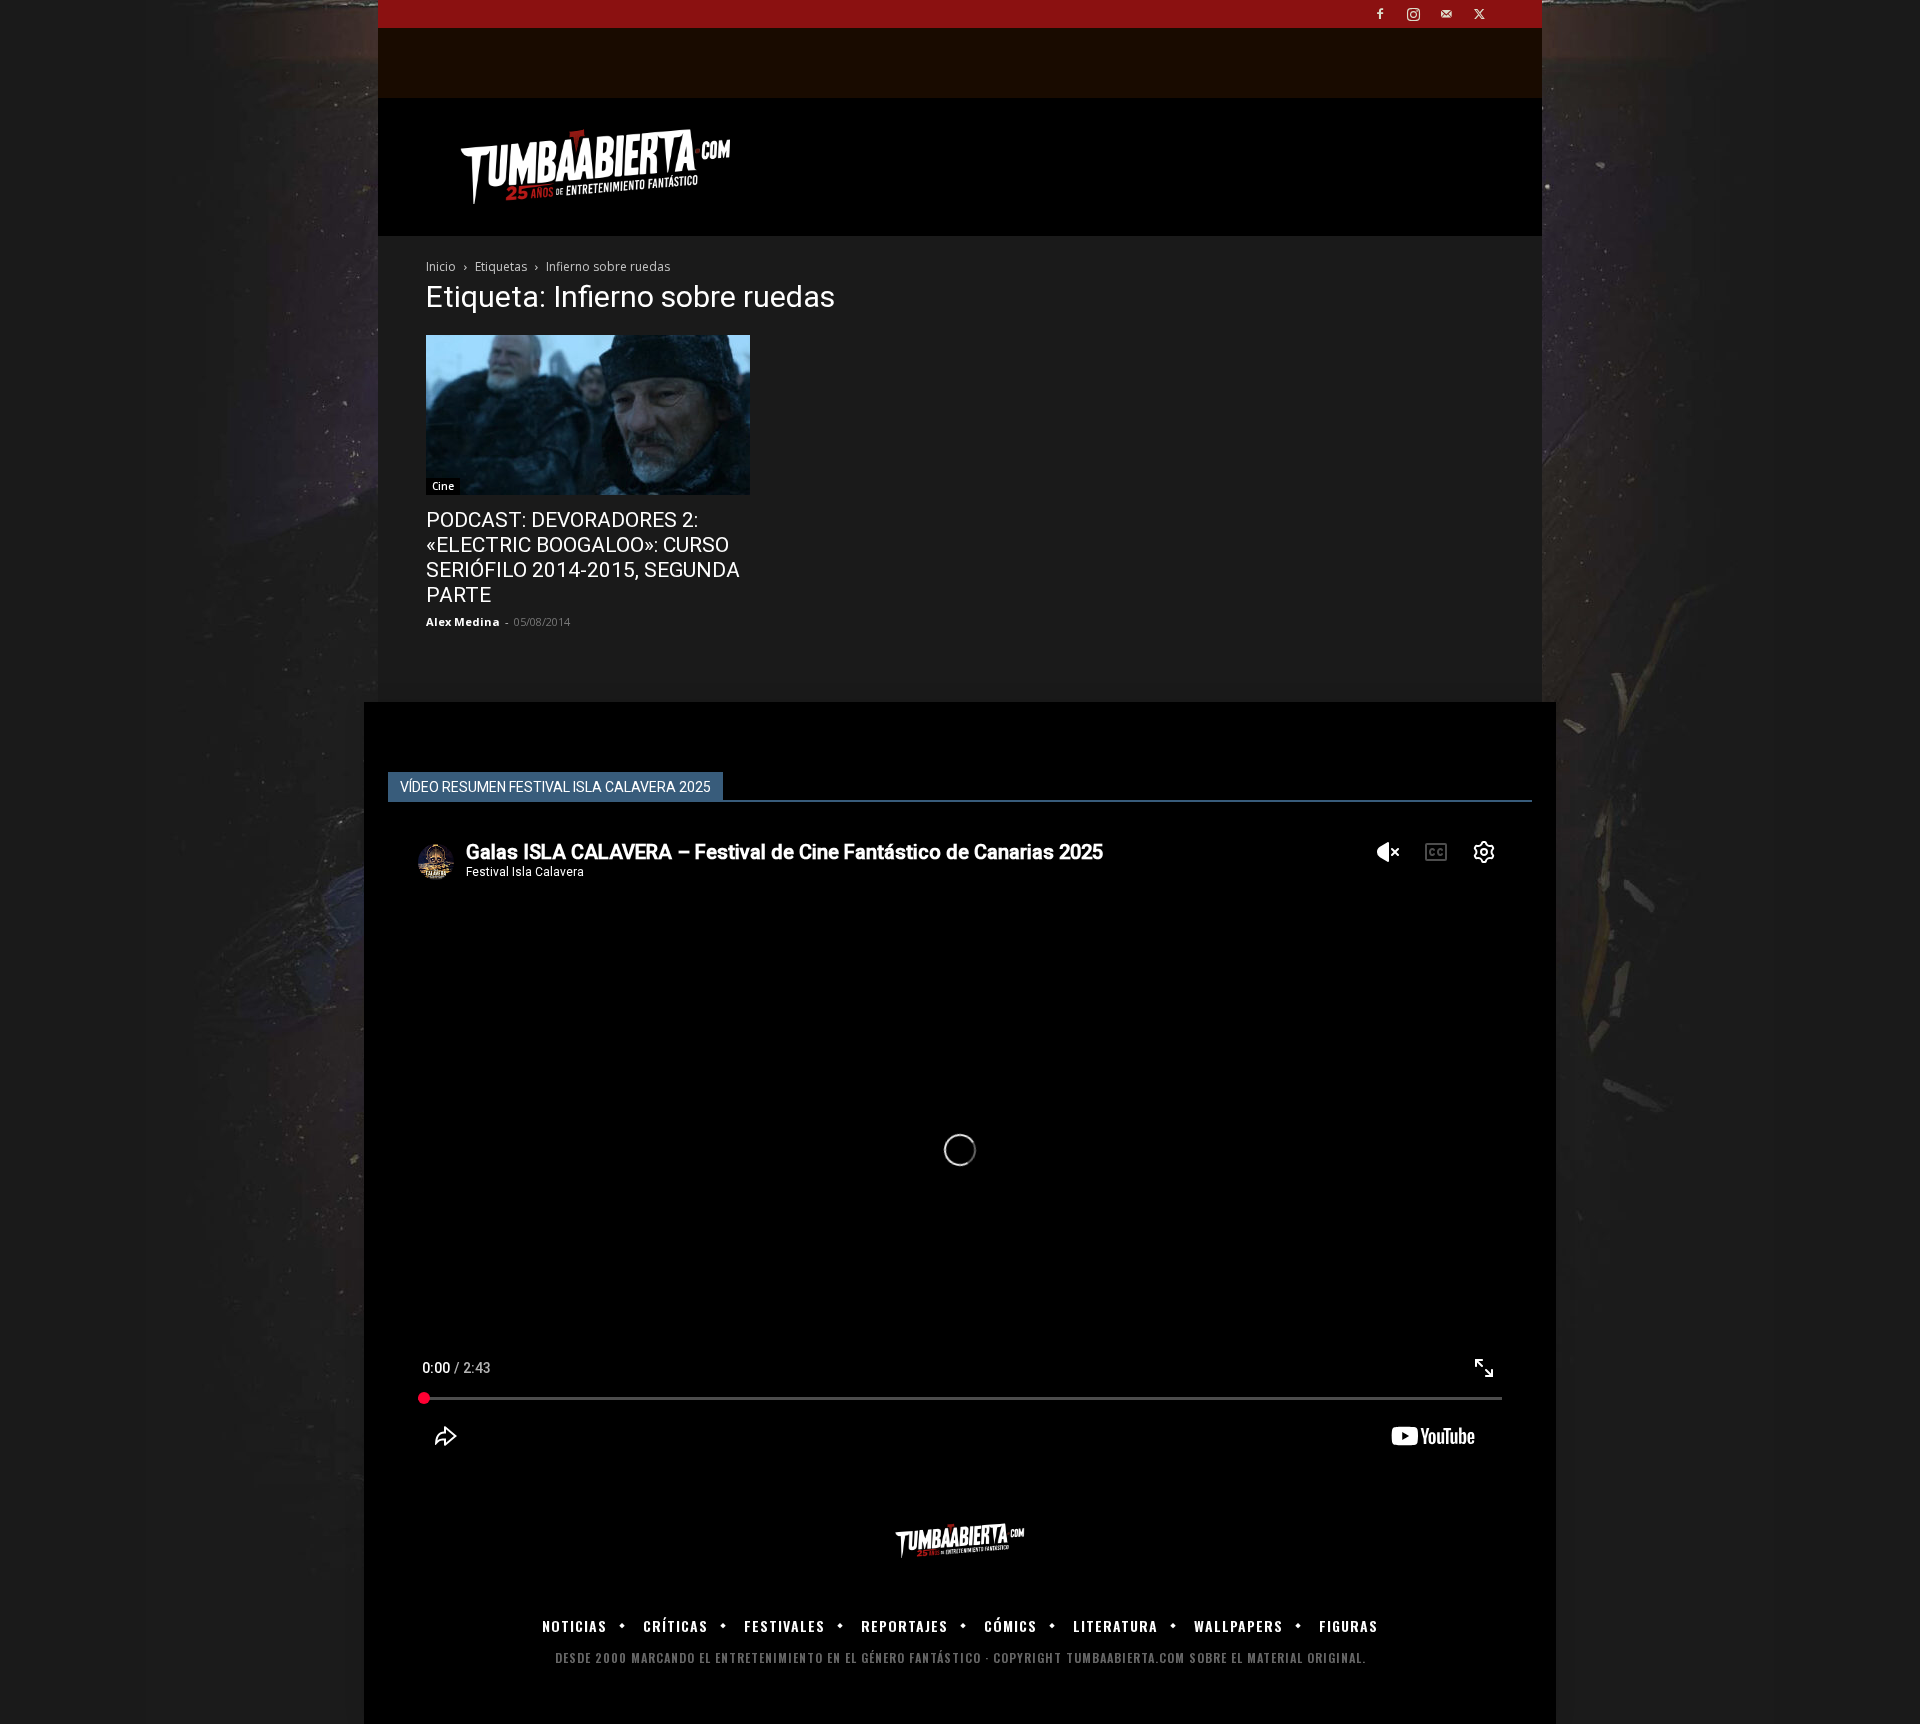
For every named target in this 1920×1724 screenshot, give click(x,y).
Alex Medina (463, 621)
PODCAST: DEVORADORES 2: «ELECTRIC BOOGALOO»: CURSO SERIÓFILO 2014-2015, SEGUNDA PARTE (583, 557)
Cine (443, 486)
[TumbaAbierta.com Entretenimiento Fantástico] (960, 1541)
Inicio (441, 266)
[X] (1479, 14)
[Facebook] (1380, 14)
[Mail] (1446, 14)
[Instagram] (1413, 14)
